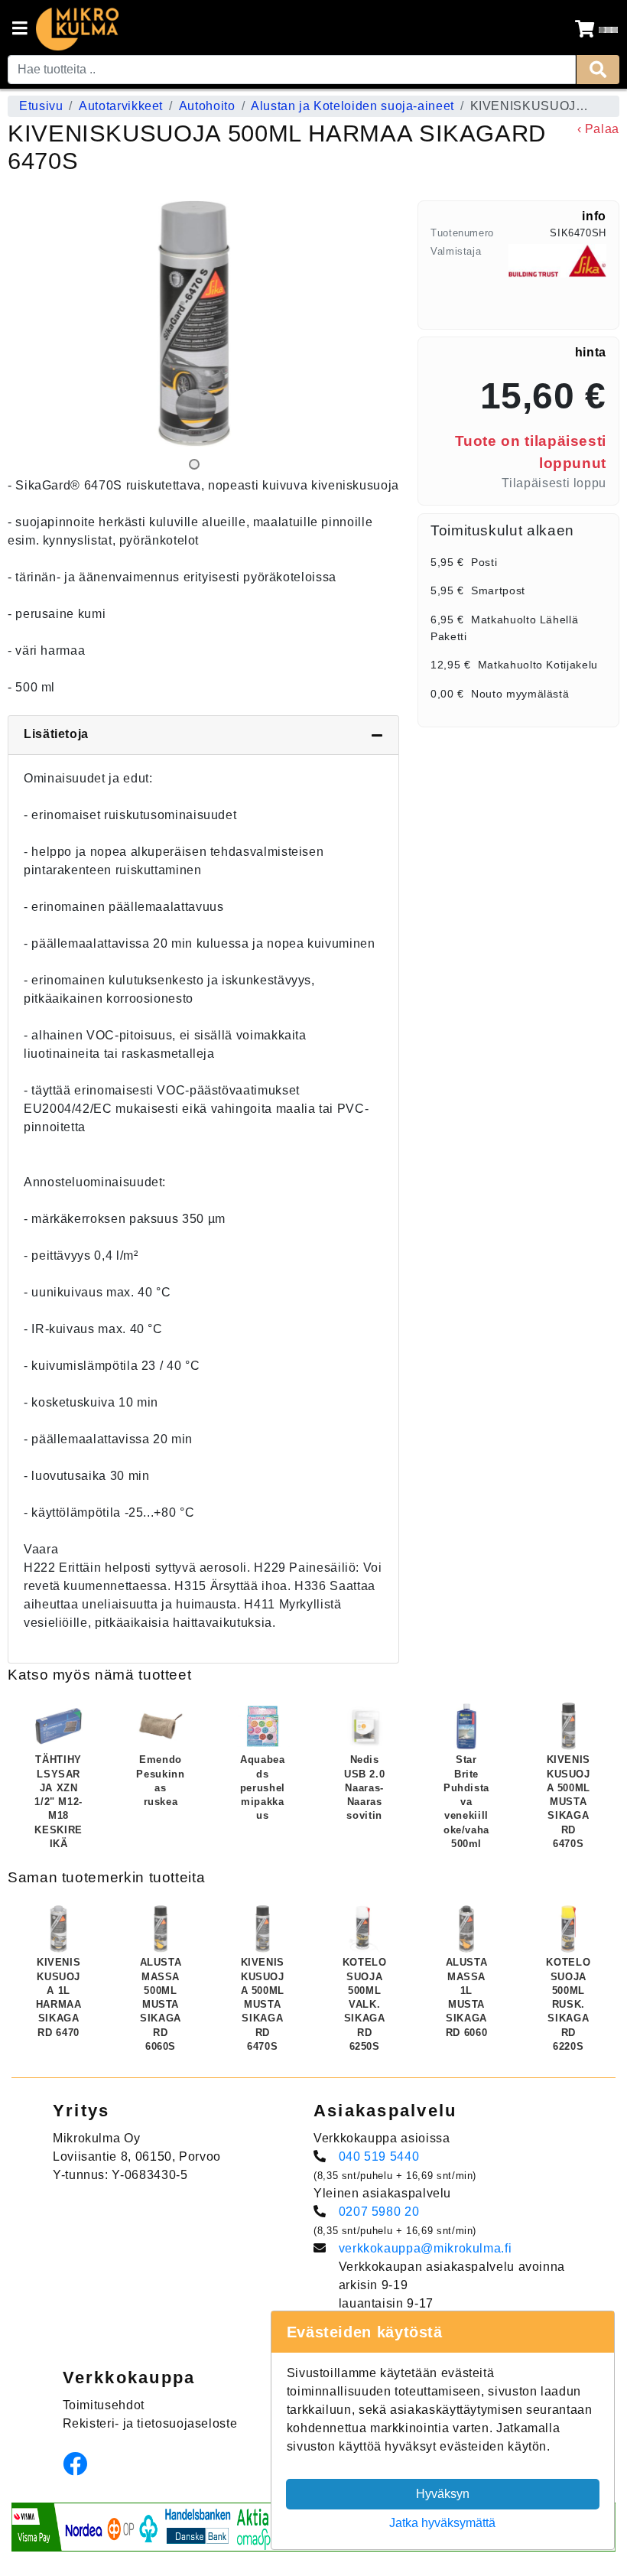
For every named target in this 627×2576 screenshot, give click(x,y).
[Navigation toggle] (20, 30)
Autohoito (207, 106)
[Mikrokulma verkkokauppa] (77, 29)
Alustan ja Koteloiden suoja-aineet (352, 106)
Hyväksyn (443, 2494)
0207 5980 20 (379, 2212)
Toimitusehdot (104, 2405)
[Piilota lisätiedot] (377, 735)
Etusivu (41, 106)
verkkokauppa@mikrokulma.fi (426, 2248)
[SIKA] (557, 280)
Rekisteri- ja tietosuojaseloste (150, 2423)
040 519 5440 (379, 2156)
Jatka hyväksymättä (442, 2523)
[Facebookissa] (79, 2469)
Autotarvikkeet (121, 106)
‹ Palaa (598, 129)
